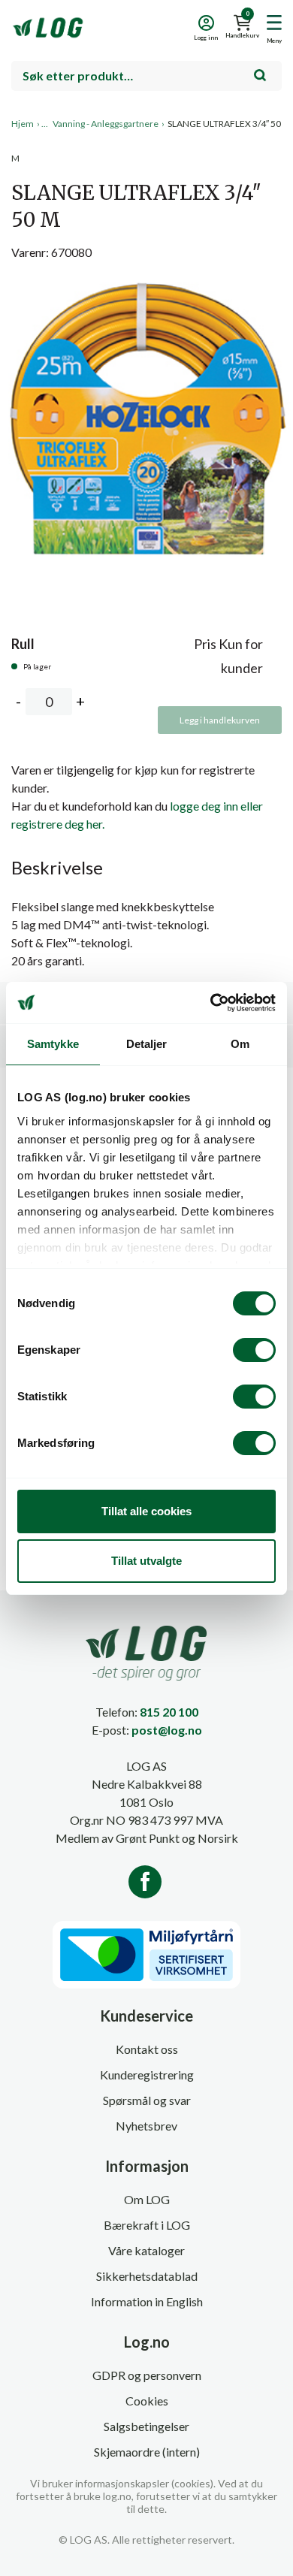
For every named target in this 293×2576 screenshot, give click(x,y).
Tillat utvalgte (146, 1561)
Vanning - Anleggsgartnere (106, 124)
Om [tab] (240, 1044)
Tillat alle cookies (146, 1511)
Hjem (23, 124)
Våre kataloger (146, 2250)
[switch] (254, 1350)
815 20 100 (169, 1712)
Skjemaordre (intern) (147, 2452)
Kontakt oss (147, 2049)
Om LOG (147, 2199)
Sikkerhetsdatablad (147, 2276)
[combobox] (146, 76)
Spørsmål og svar (147, 2100)
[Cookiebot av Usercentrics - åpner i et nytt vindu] (211, 1003)
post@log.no (167, 1730)
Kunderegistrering (147, 2075)
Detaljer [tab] (147, 1044)
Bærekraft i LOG (147, 2225)
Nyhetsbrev (146, 2126)
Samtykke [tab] (53, 1044)
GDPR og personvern (147, 2375)
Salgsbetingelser (146, 2426)
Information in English (147, 2301)
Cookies (147, 2401)
